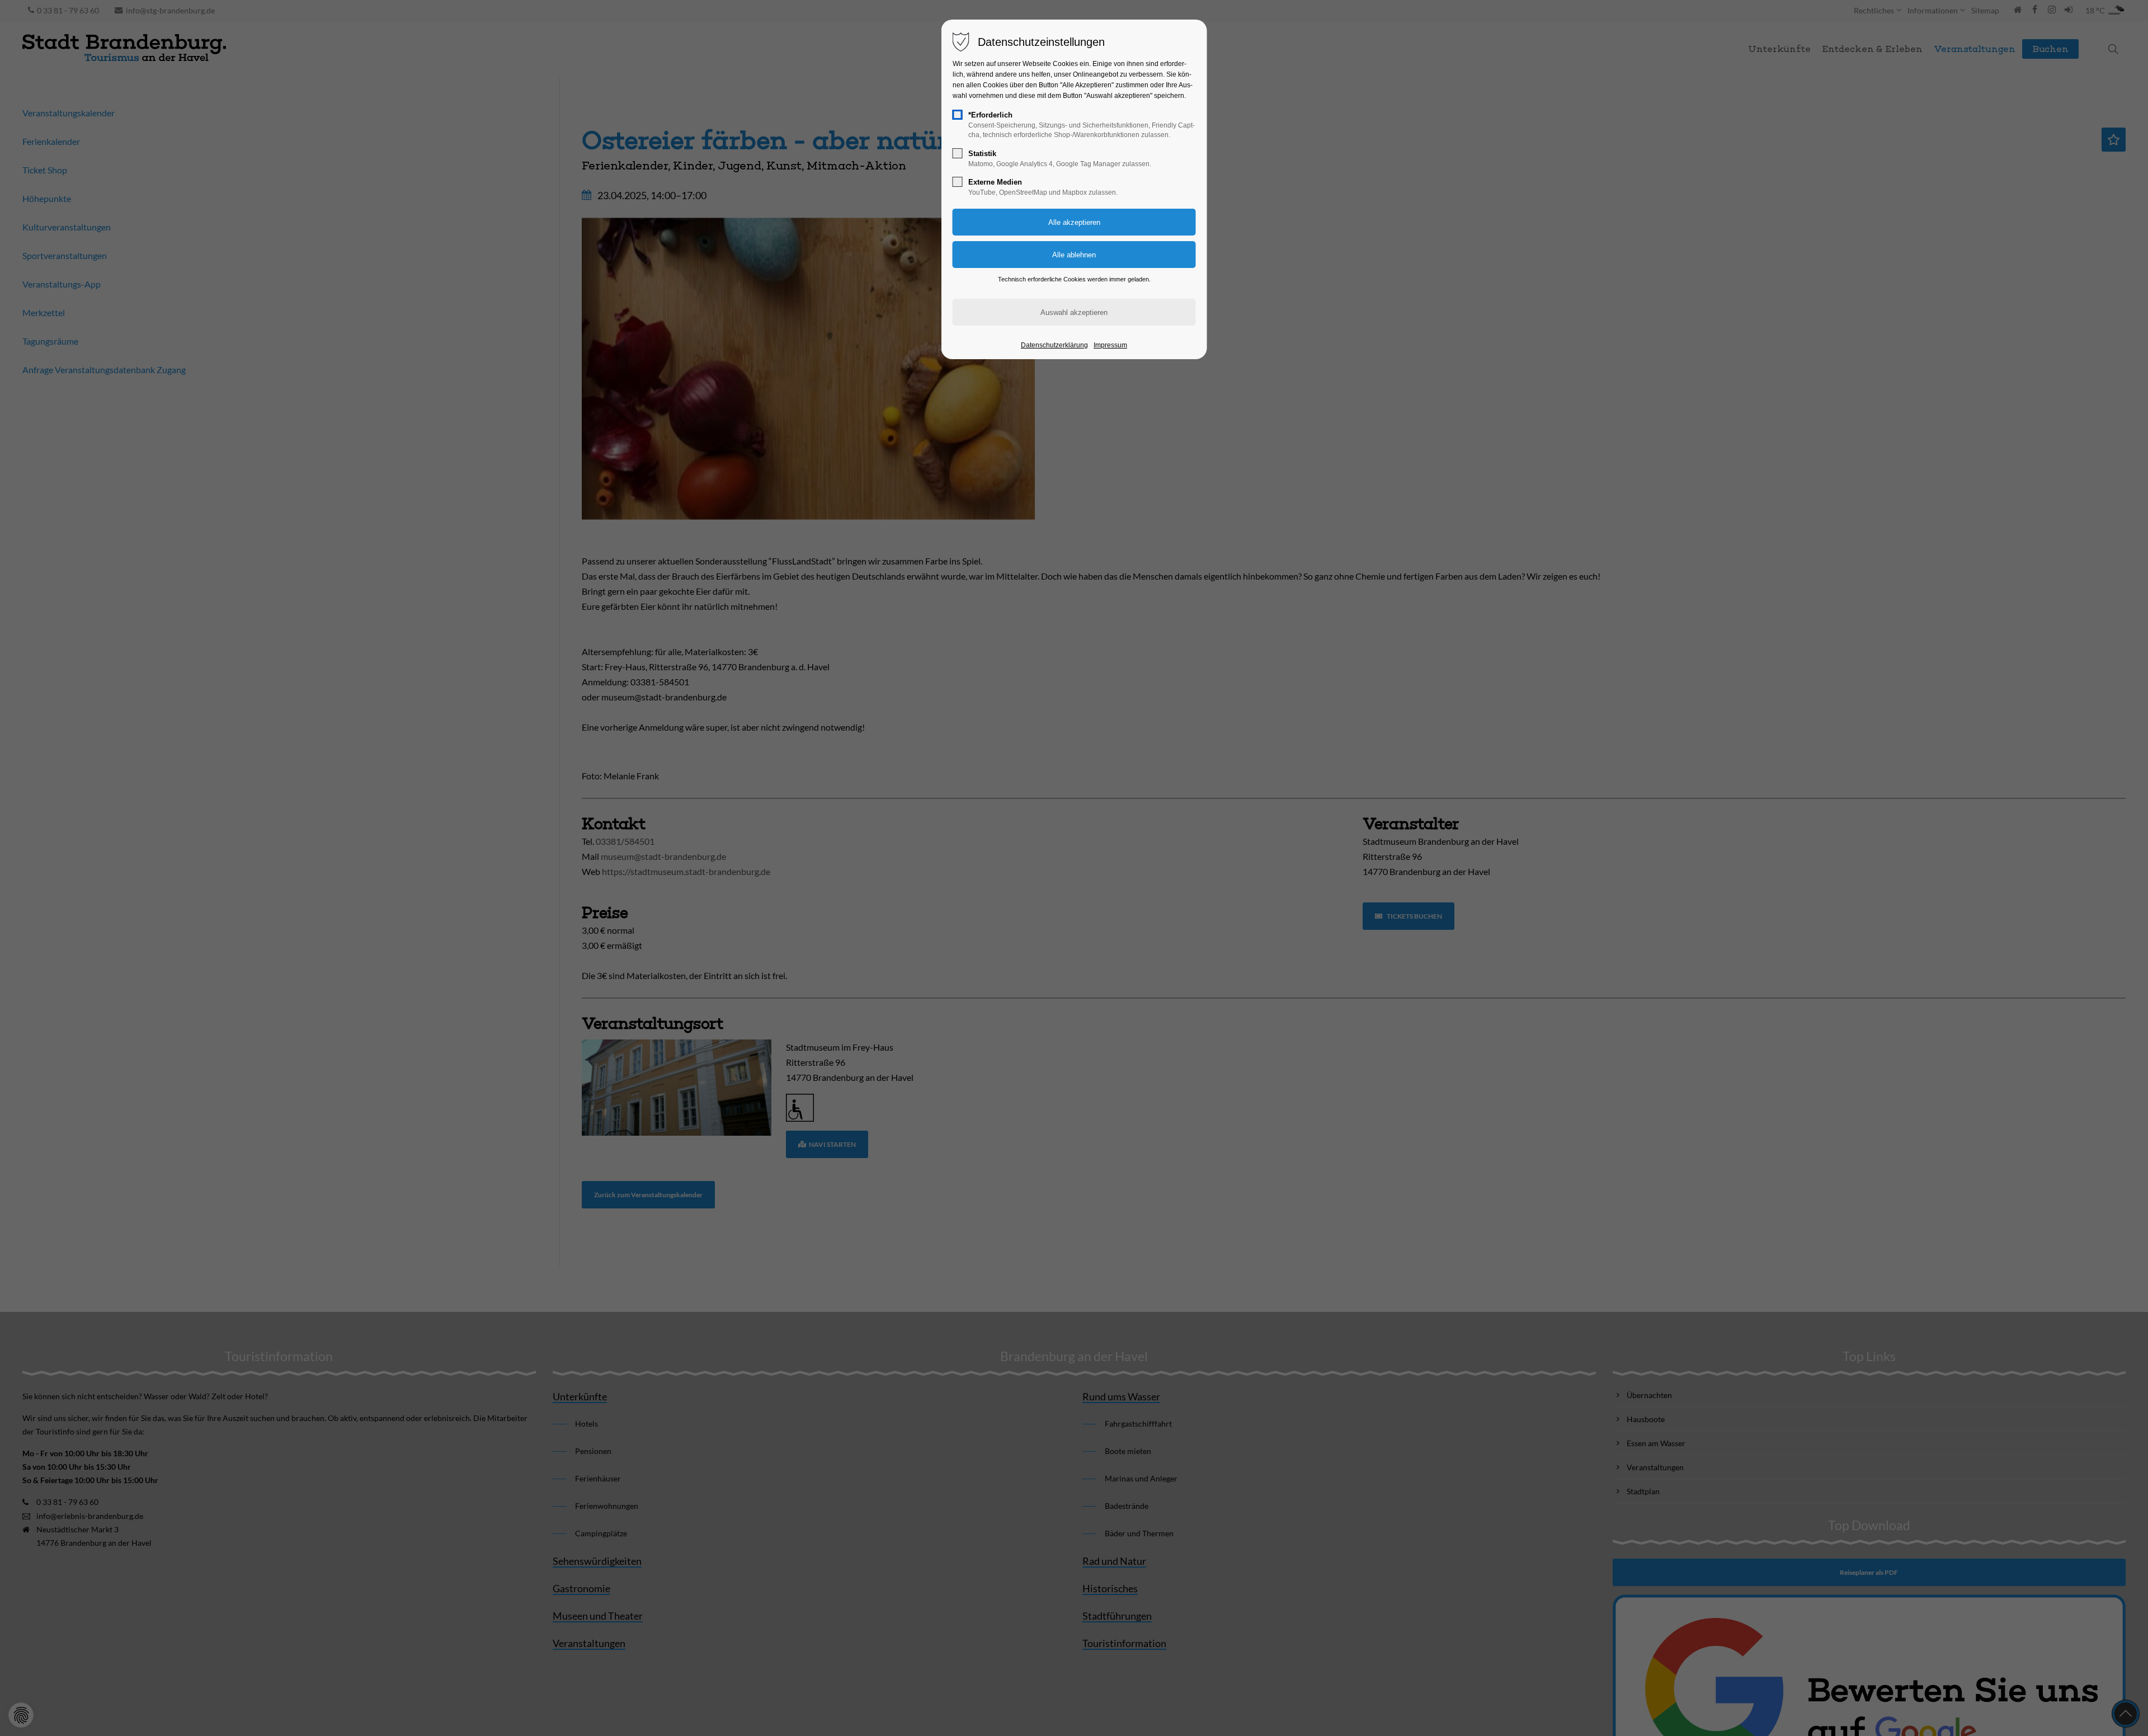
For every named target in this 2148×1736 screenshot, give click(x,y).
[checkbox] (958, 115)
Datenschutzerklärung (1054, 345)
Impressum (1110, 345)
